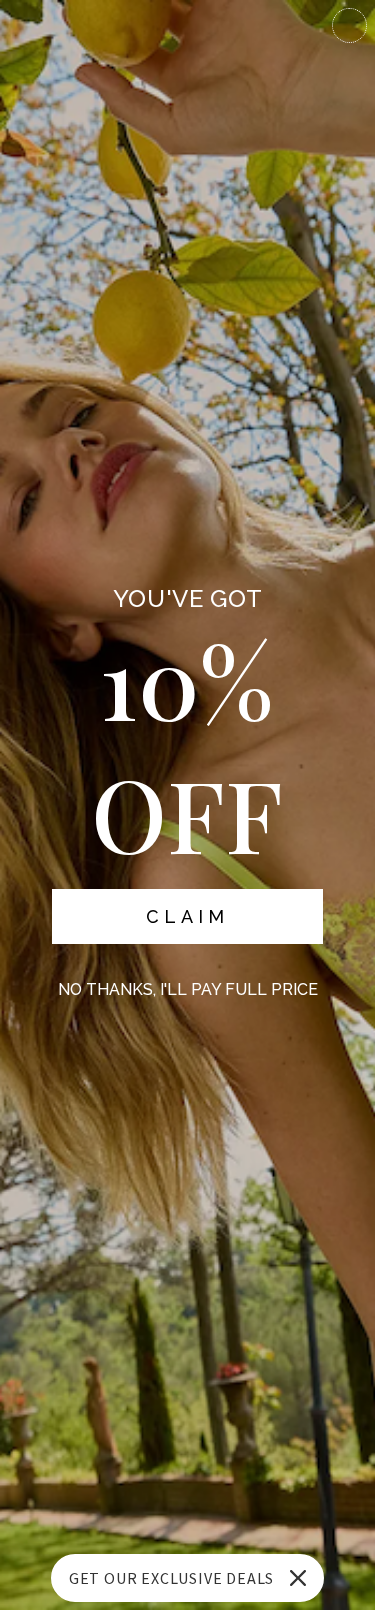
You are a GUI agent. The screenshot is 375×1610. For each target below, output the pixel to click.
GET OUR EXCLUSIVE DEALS (171, 1578)
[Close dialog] (349, 25)
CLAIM (187, 916)
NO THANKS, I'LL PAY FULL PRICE (188, 989)
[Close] (298, 1578)
